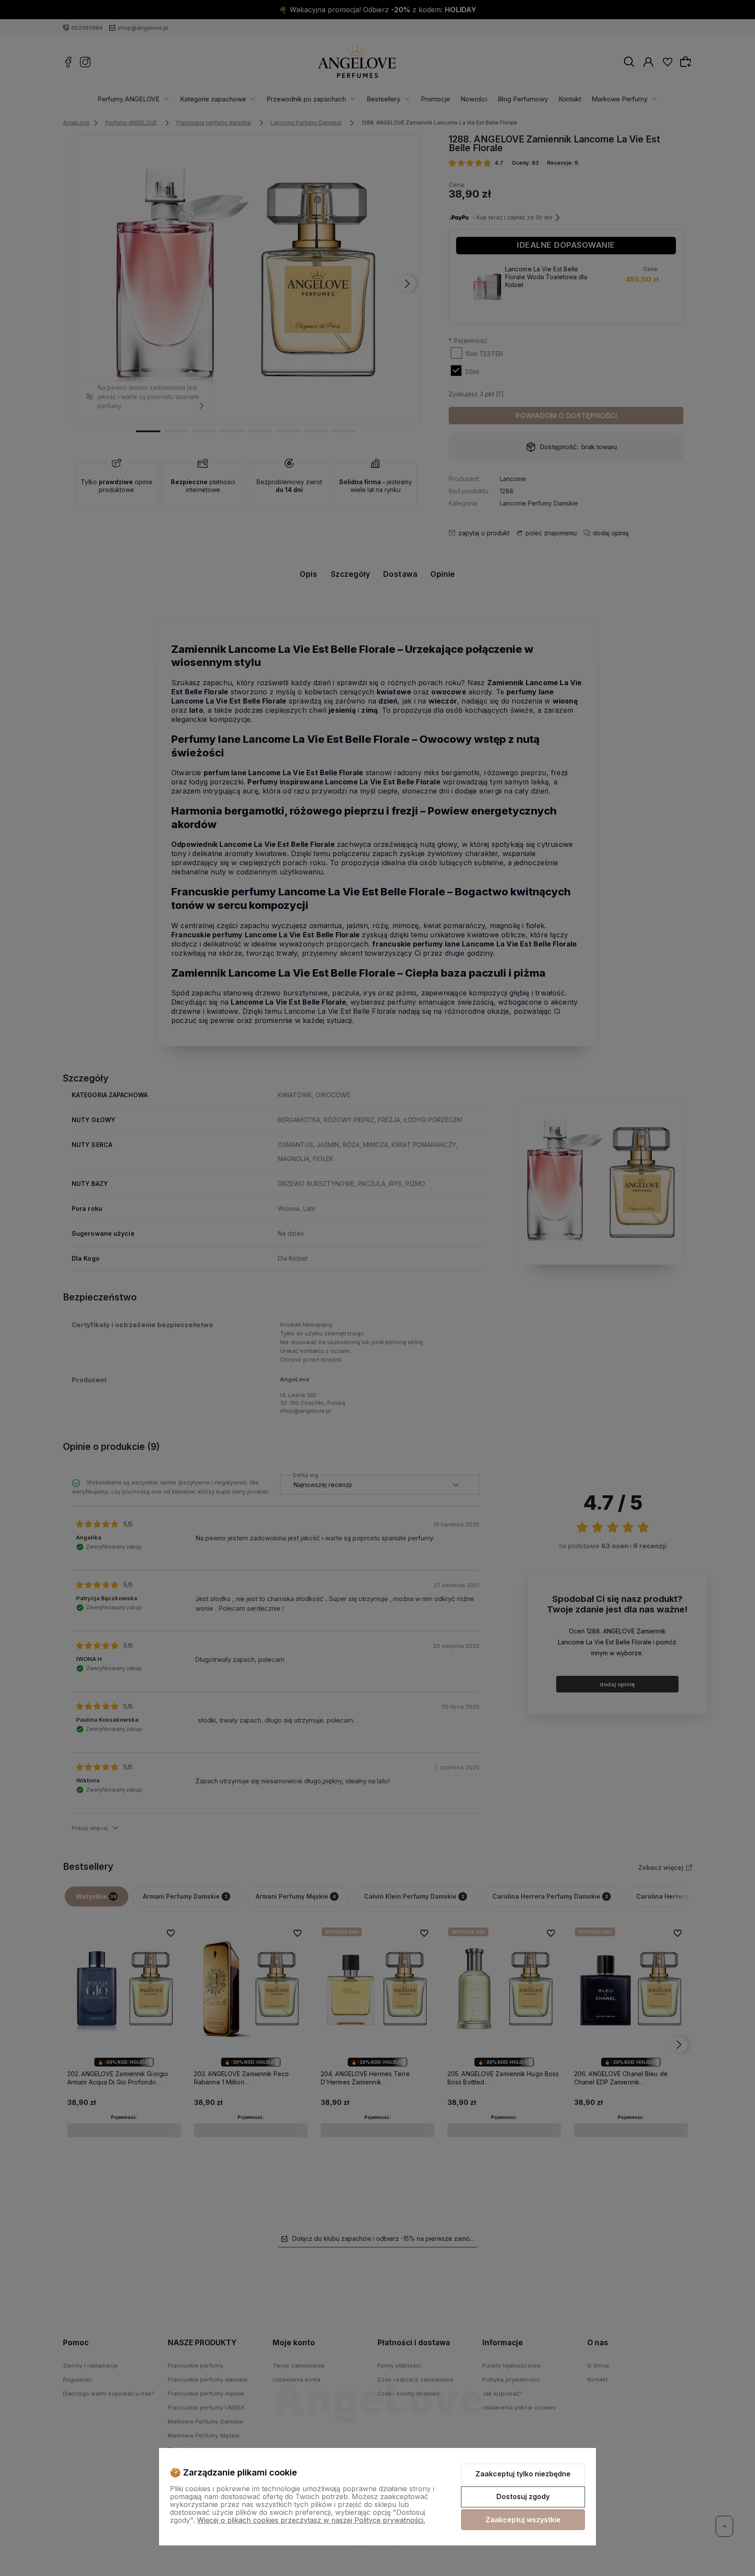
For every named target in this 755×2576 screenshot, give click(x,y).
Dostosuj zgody (523, 2496)
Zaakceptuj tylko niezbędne (523, 2474)
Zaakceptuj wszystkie (523, 2520)
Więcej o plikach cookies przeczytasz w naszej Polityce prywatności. (311, 2520)
